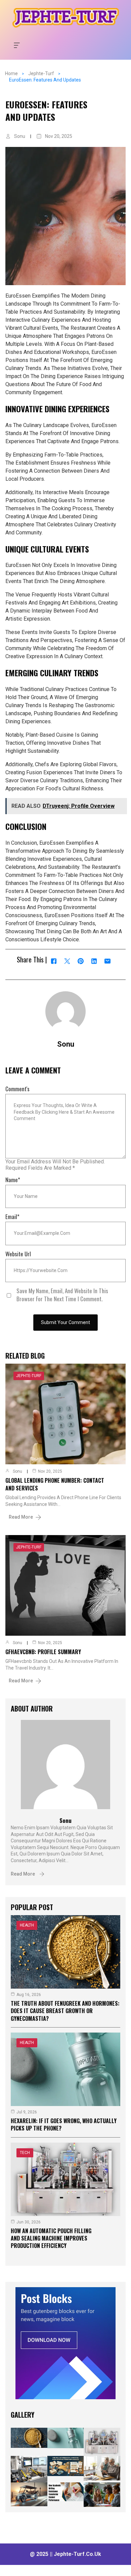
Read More (21, 1517)
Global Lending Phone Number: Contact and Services (55, 1484)
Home (11, 73)
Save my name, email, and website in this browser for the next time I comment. (62, 1295)
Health (27, 1925)
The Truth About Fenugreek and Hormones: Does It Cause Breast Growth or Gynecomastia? (65, 2011)
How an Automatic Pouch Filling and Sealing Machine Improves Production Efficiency (51, 2238)
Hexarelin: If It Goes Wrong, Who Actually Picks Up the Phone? (64, 2124)
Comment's (17, 1089)
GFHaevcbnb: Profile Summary (43, 1652)
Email (12, 1217)
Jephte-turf (41, 73)
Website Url (18, 1254)
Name (13, 1180)
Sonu (20, 136)
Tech (25, 2153)
